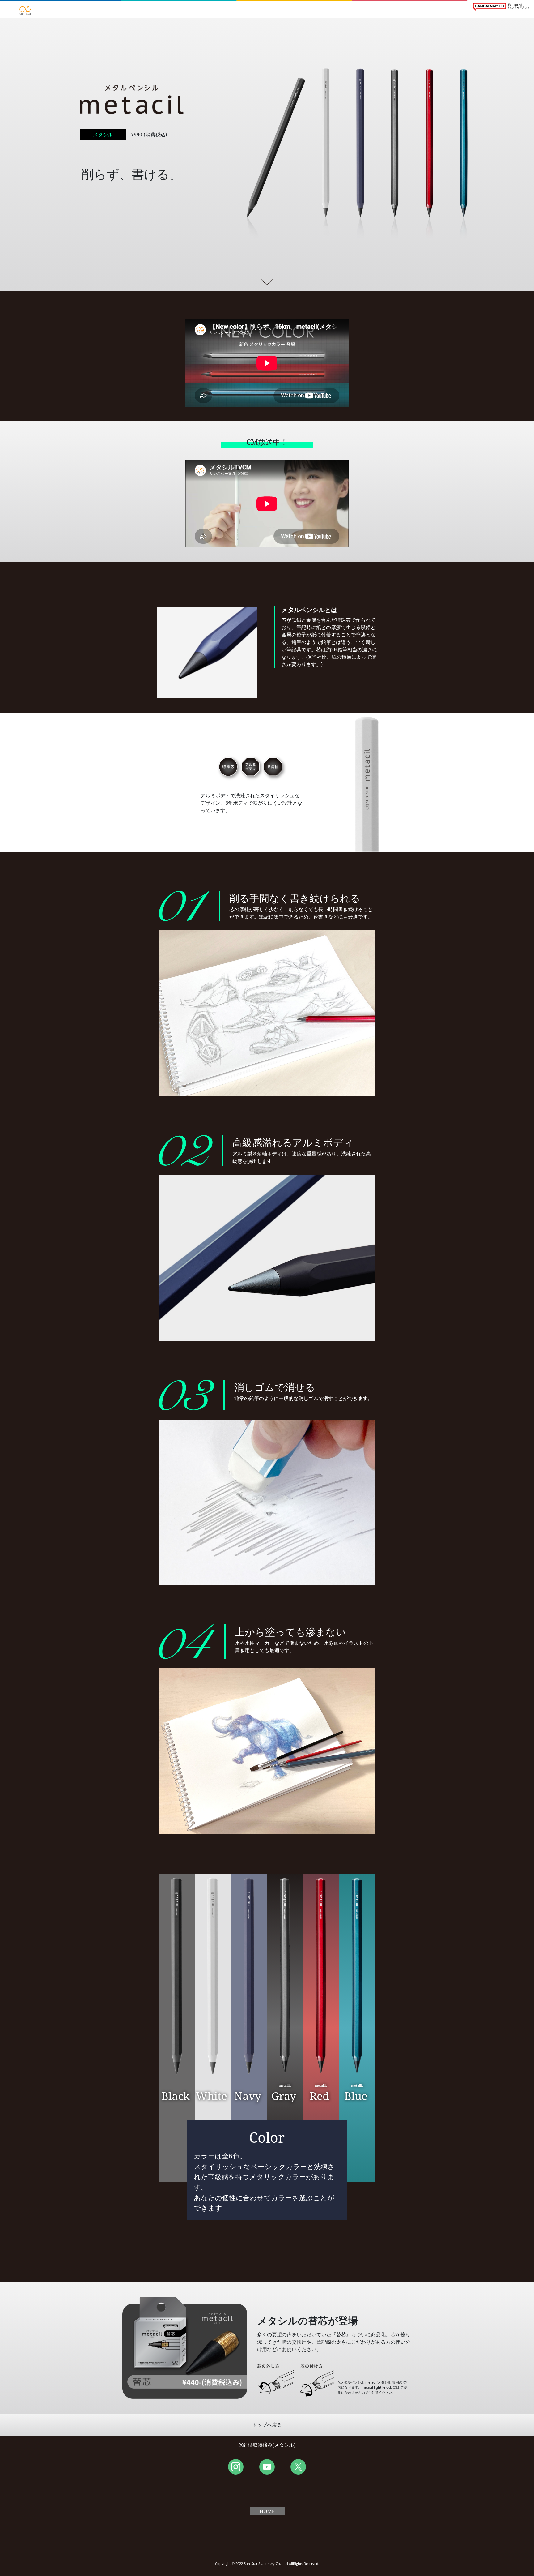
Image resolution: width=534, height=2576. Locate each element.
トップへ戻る (267, 2425)
